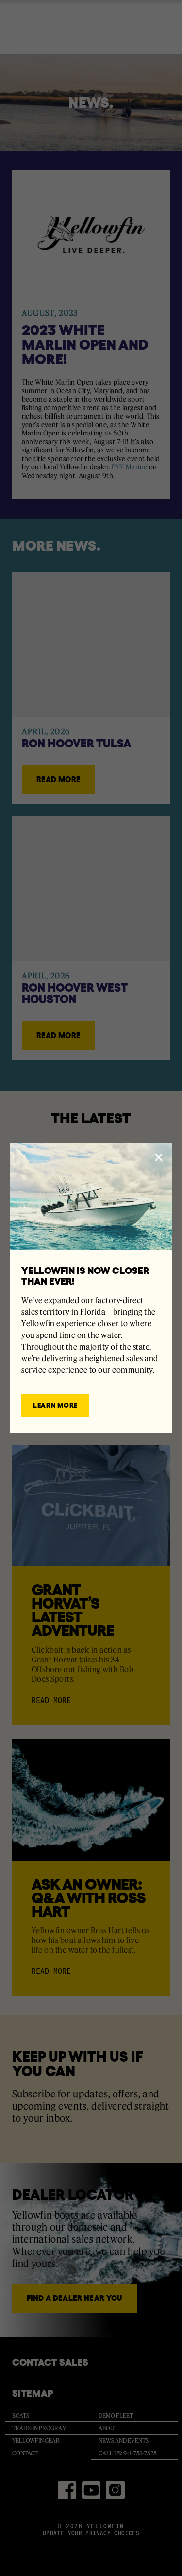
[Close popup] (159, 1157)
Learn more (55, 1405)
